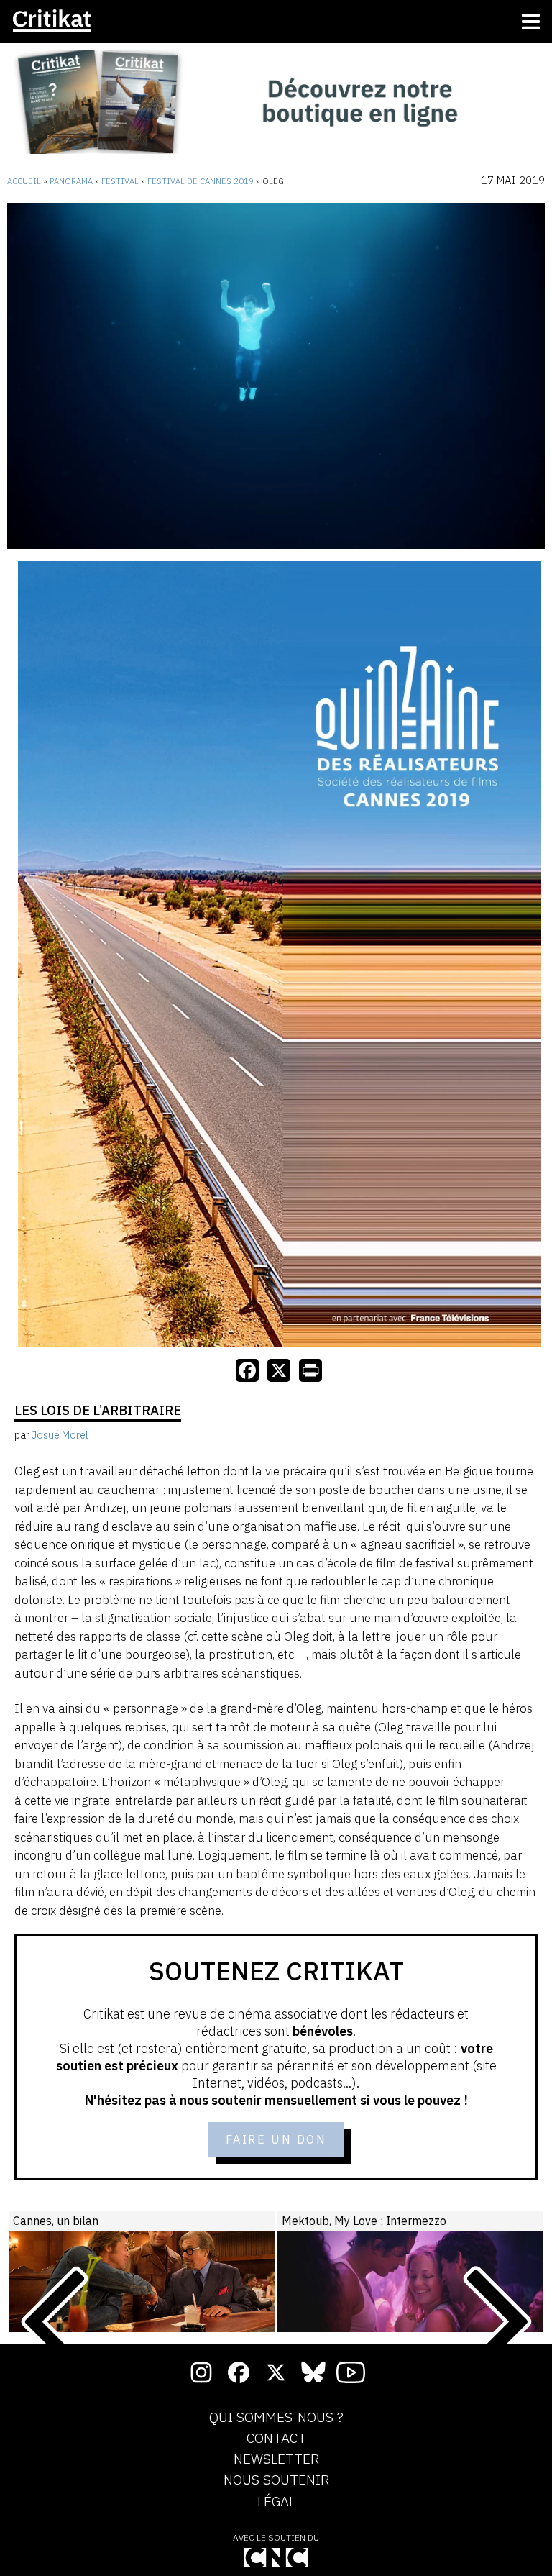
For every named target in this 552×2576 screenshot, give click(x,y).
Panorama (71, 181)
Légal (276, 2502)
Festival (120, 181)
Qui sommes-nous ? (276, 2418)
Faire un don (276, 2139)
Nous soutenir (276, 2480)
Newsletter (276, 2459)
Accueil (24, 181)
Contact (276, 2439)
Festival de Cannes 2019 (201, 181)
